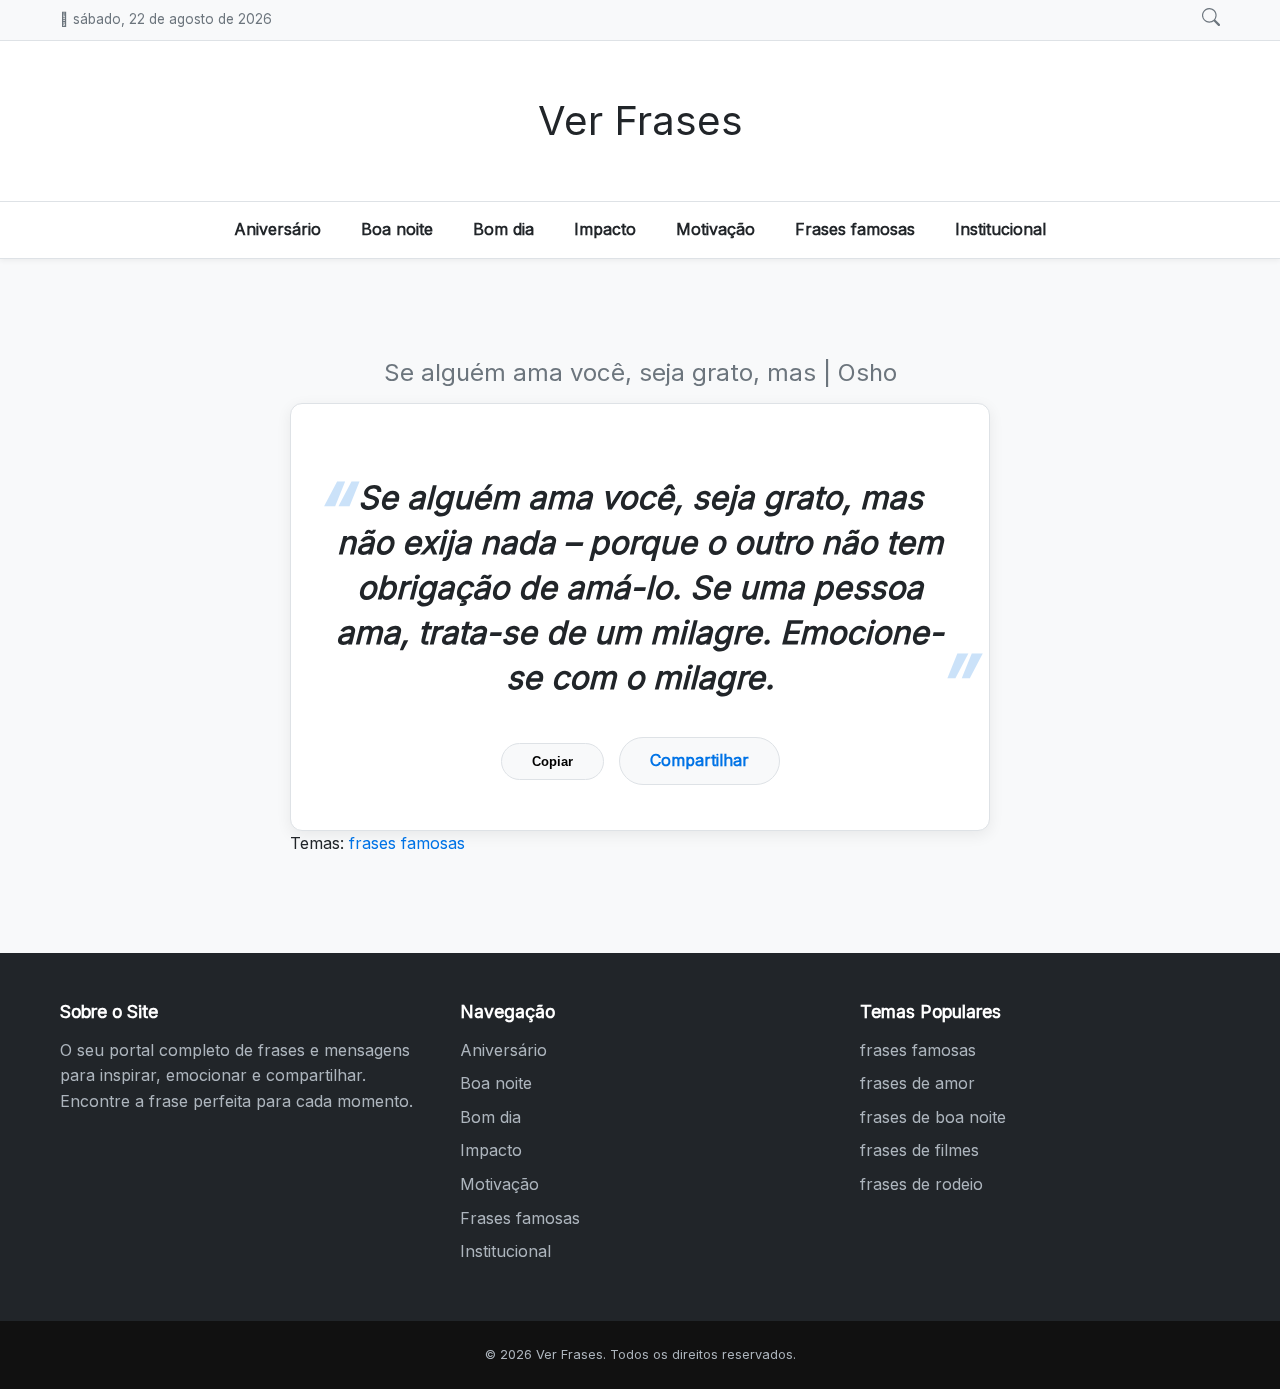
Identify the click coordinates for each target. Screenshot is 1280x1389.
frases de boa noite (933, 1117)
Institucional (1000, 229)
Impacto (605, 229)
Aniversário (277, 229)
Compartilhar (699, 760)
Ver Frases (640, 120)
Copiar (552, 761)
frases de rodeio (921, 1184)
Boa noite (397, 229)
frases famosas (407, 843)
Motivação (715, 229)
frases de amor (917, 1083)
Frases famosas (855, 229)
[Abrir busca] (1211, 18)
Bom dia (503, 229)
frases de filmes (919, 1150)
